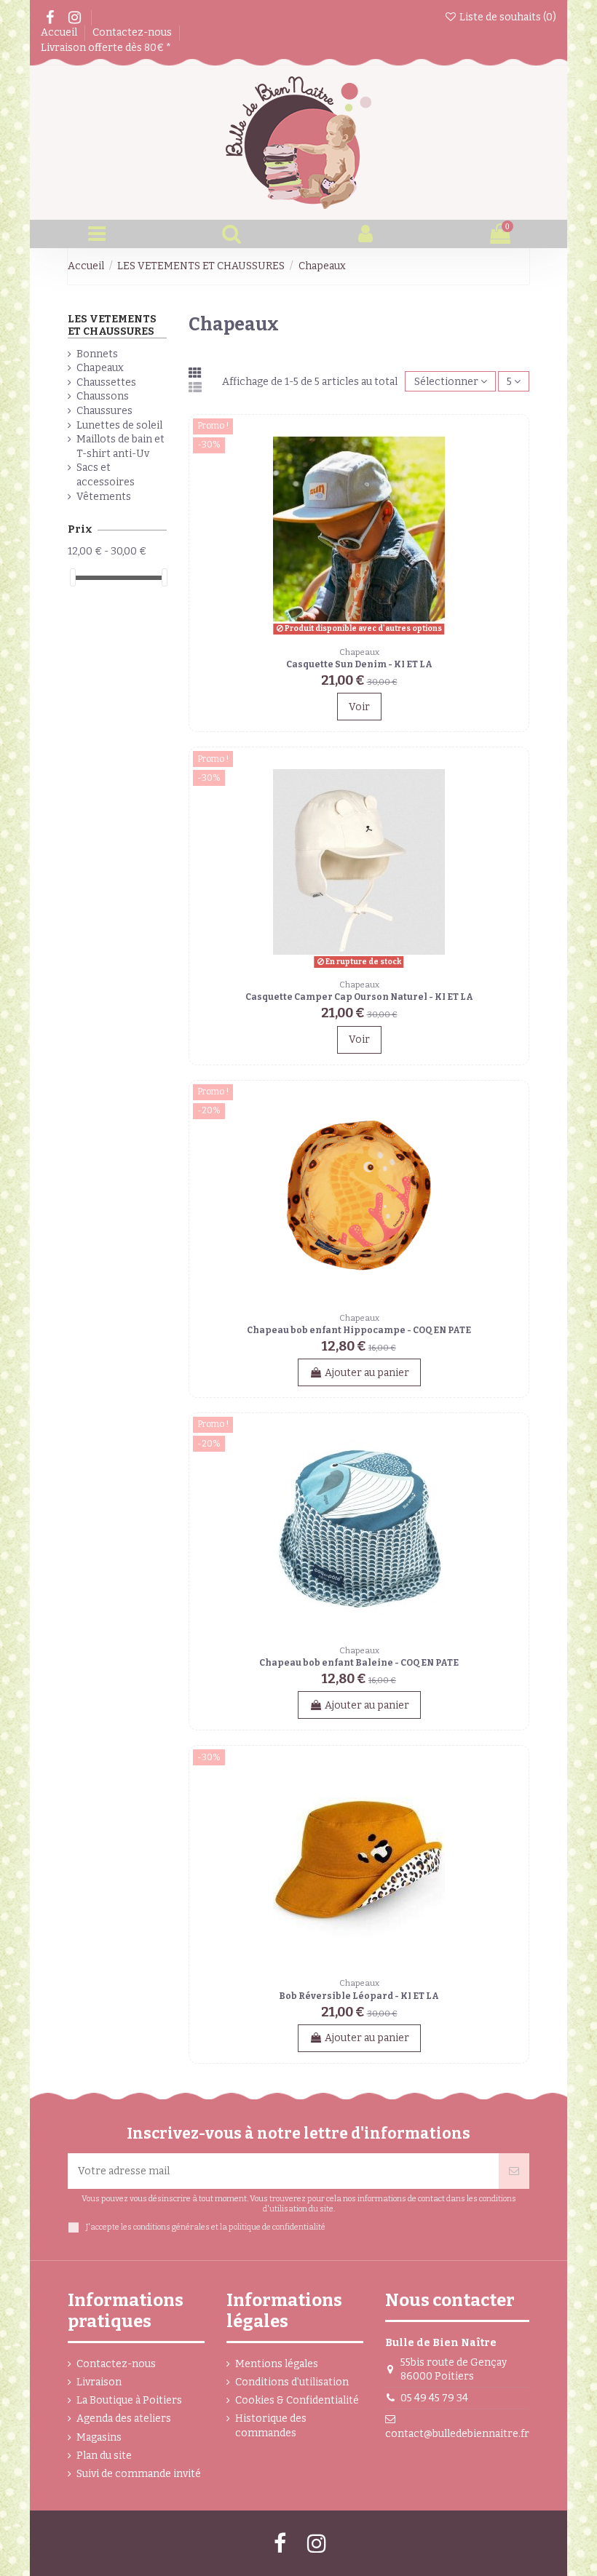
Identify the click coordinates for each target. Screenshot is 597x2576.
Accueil (60, 32)
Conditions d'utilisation (292, 2382)
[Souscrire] (514, 2171)
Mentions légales (277, 2364)
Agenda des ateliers (124, 2418)
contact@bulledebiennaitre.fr (457, 2434)
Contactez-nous (133, 32)
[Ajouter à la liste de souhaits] (514, 440)
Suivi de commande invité (139, 2474)
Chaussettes (106, 382)
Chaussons (103, 396)
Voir (359, 707)
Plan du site (104, 2456)
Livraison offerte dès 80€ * (106, 48)
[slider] (73, 577)
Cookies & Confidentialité (297, 2400)
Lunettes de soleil (119, 425)
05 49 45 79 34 (434, 2398)
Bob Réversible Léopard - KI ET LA (359, 1996)
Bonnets (97, 354)
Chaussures (104, 411)
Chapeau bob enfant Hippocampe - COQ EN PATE (359, 1330)
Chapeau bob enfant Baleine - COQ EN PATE (359, 1663)
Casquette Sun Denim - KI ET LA (359, 664)
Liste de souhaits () (507, 17)
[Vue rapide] (514, 466)
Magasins (99, 2437)
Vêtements (104, 497)
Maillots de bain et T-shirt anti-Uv (120, 446)
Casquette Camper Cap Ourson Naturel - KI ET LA (359, 997)
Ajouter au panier (367, 1373)
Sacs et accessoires (106, 475)
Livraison (99, 2382)
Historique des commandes (271, 2426)
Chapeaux (100, 368)
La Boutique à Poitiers (129, 2400)
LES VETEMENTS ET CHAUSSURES (112, 325)
